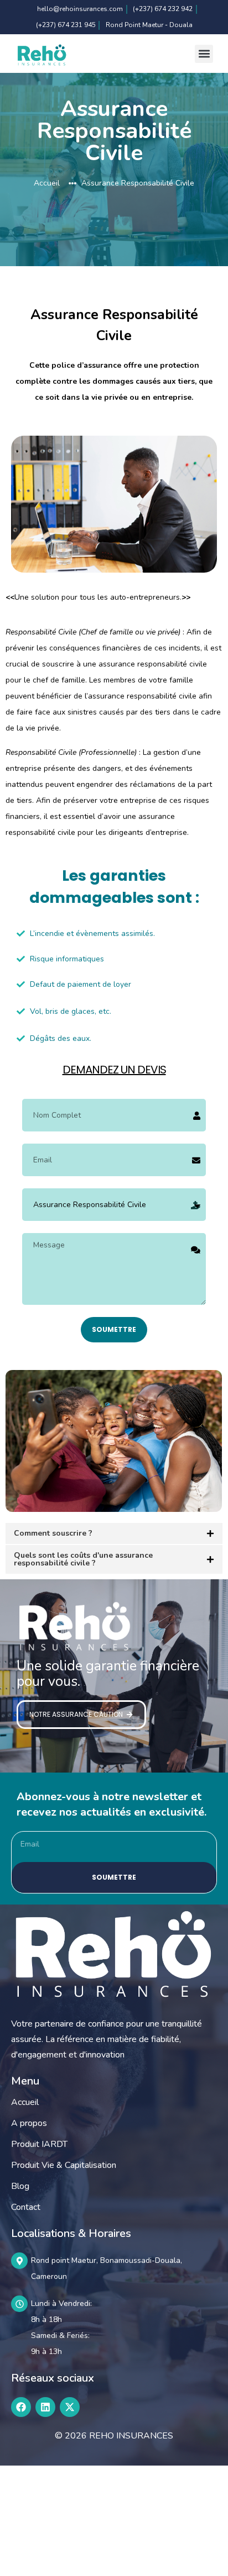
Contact (26, 2207)
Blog (20, 2186)
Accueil (25, 2102)
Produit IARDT (39, 2144)
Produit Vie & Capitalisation (64, 2165)
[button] (204, 54)
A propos (29, 2123)
